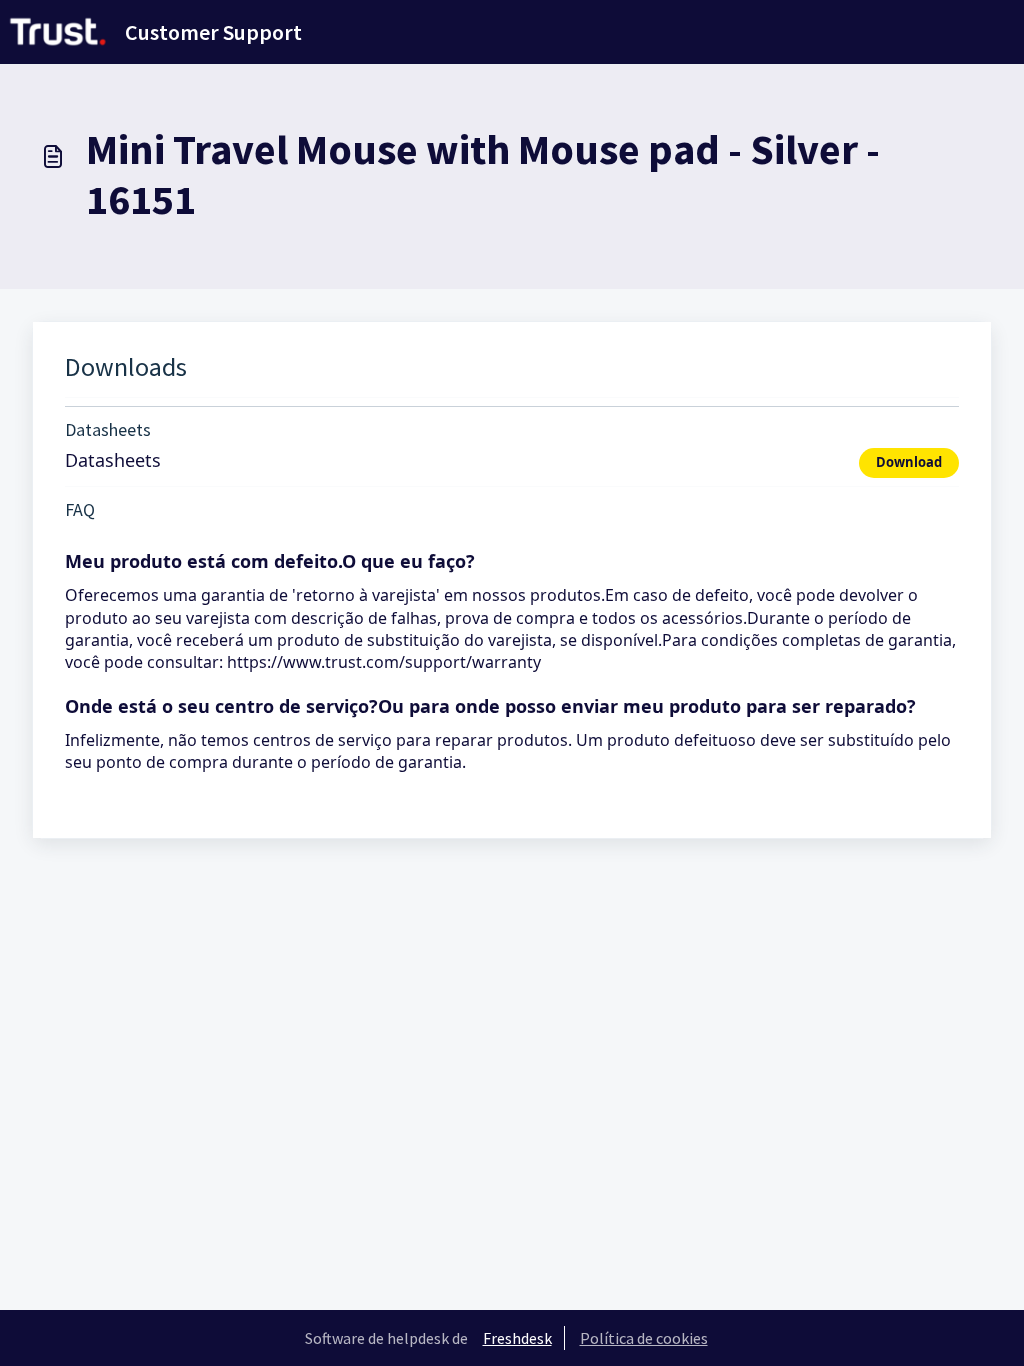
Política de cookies (644, 1338)
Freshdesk (517, 1338)
